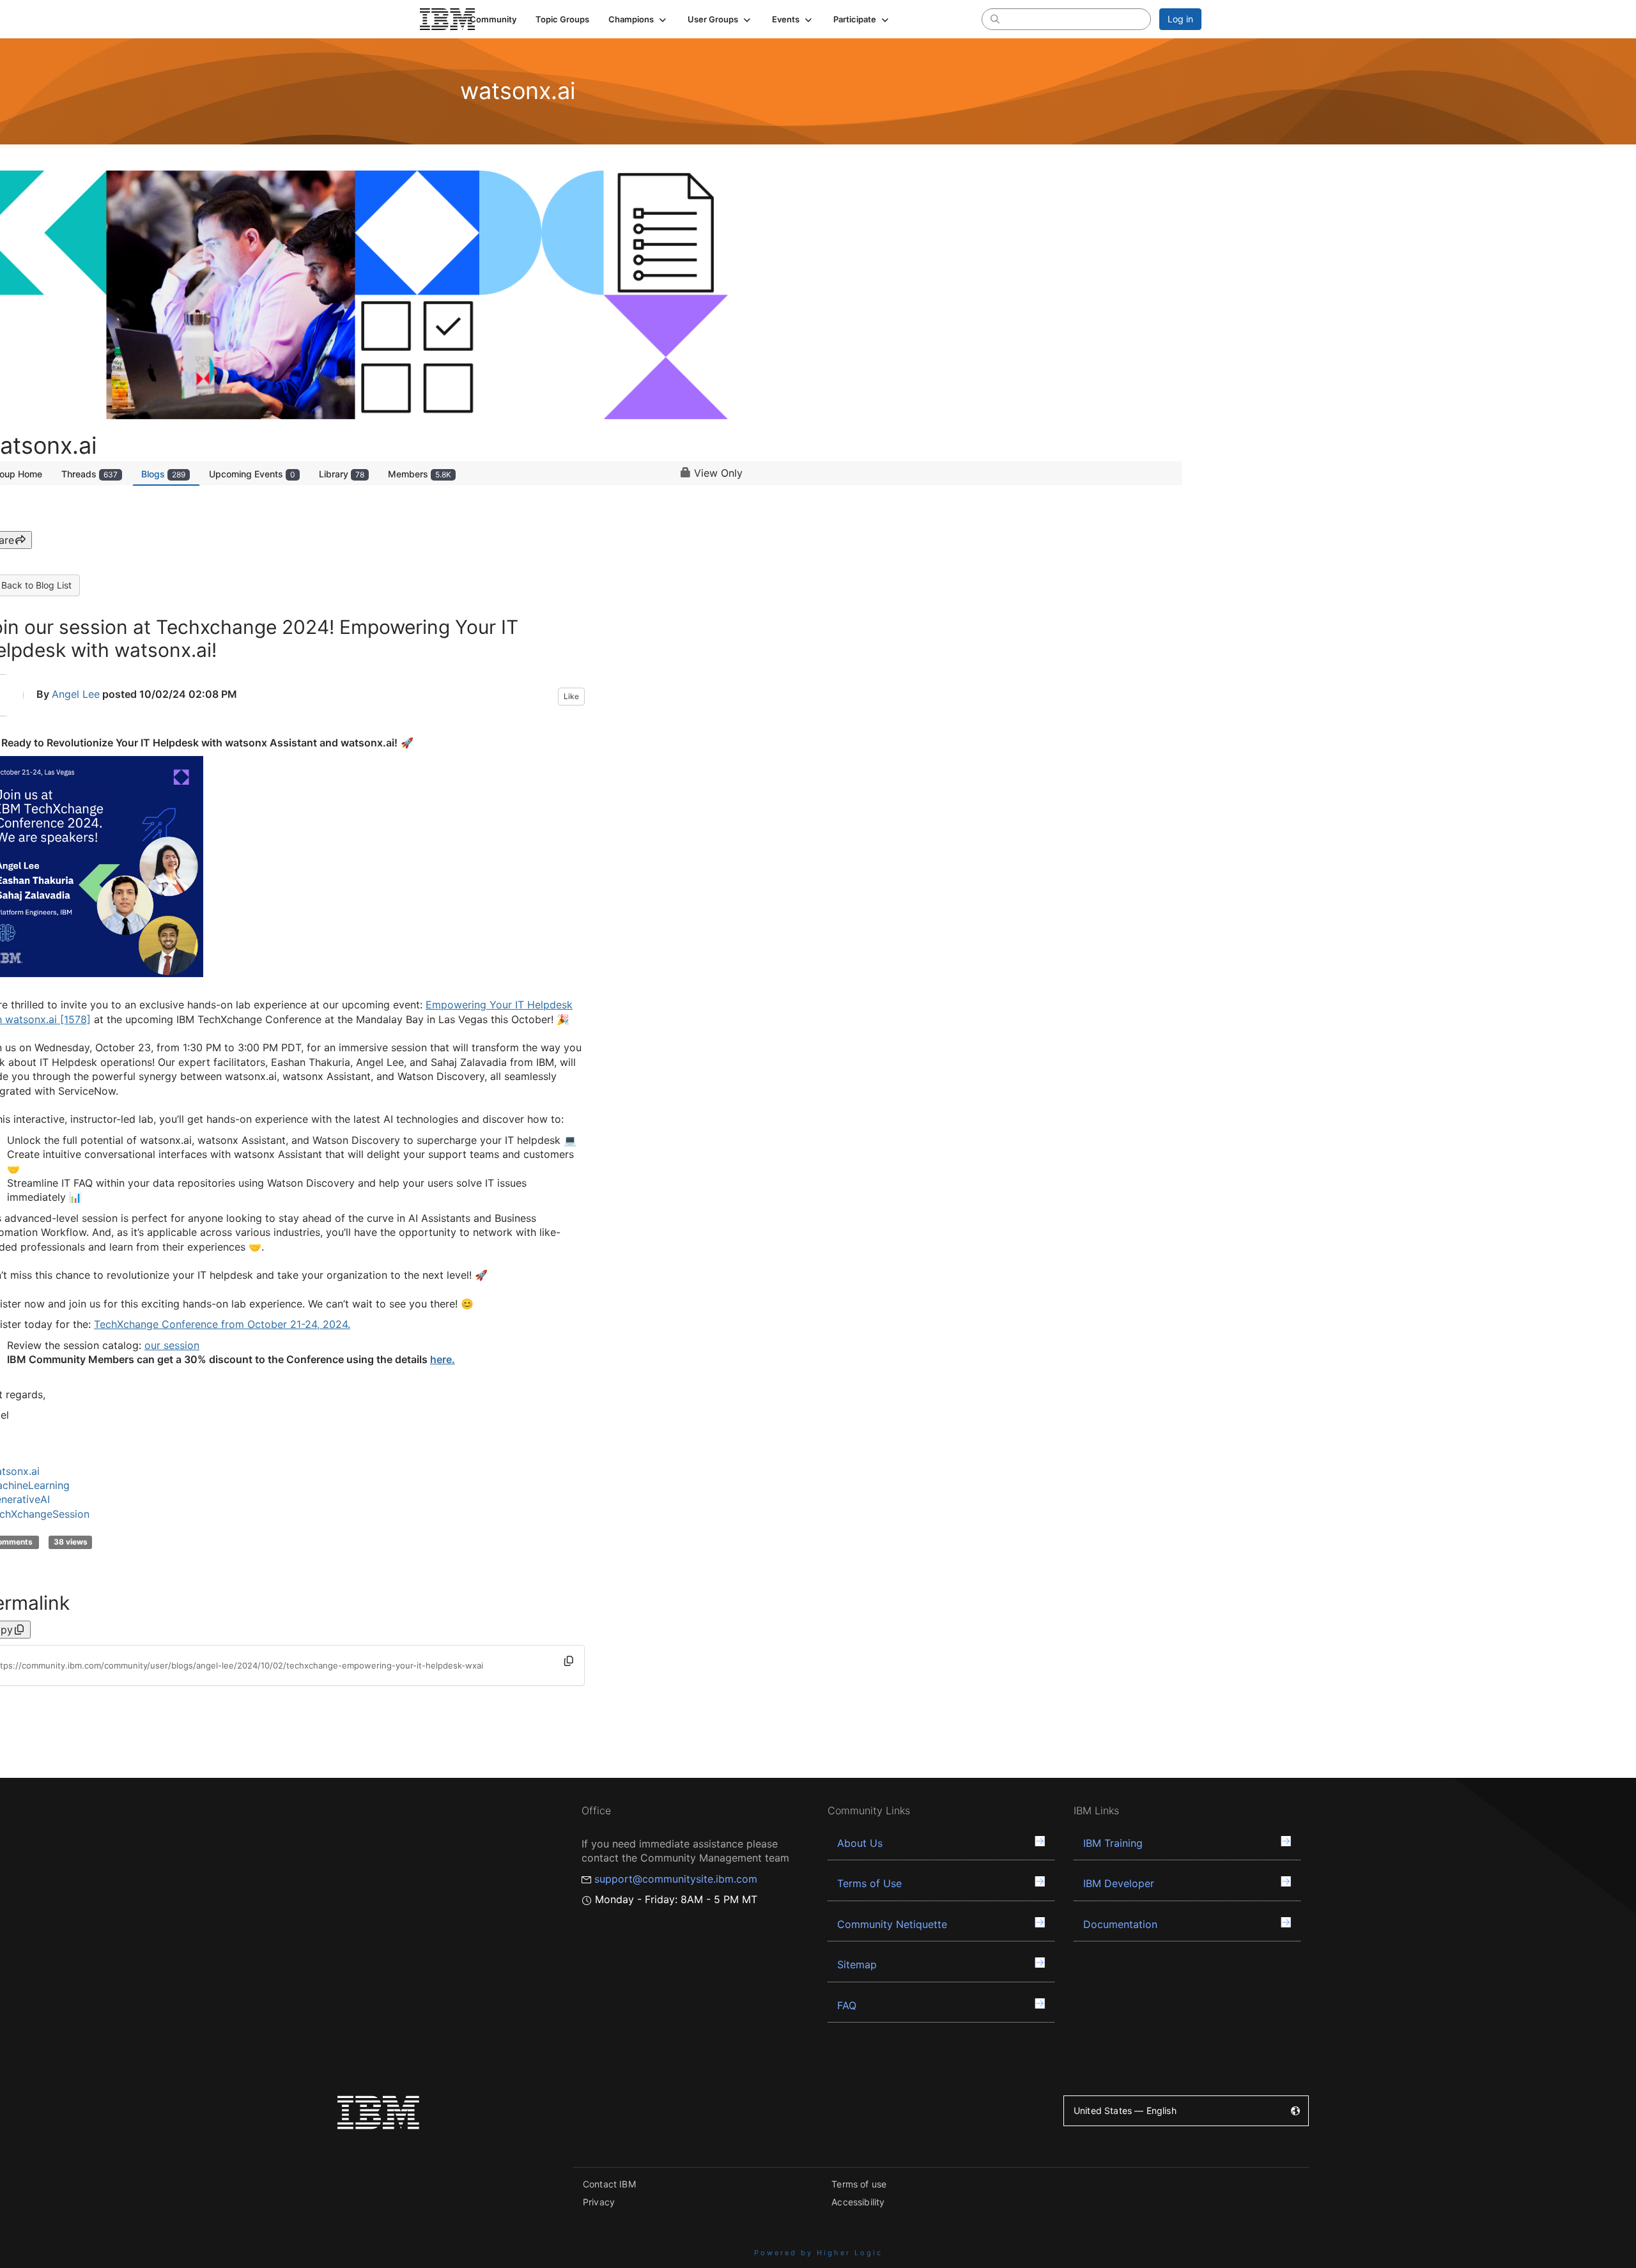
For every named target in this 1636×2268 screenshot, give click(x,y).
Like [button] (571, 696)
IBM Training (1113, 1843)
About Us (860, 1843)
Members (420, 474)
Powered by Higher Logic (818, 2253)
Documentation (1120, 1924)
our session (172, 1345)
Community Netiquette (892, 1924)
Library (342, 474)
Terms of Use (869, 1883)
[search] (995, 19)
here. (443, 1359)
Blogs (163, 474)
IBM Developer (1119, 1883)
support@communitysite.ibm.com (676, 1879)
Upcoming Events (252, 474)
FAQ (847, 2005)
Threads (89, 474)
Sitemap (857, 1964)
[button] (638, 19)
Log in (1180, 19)
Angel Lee (76, 694)
